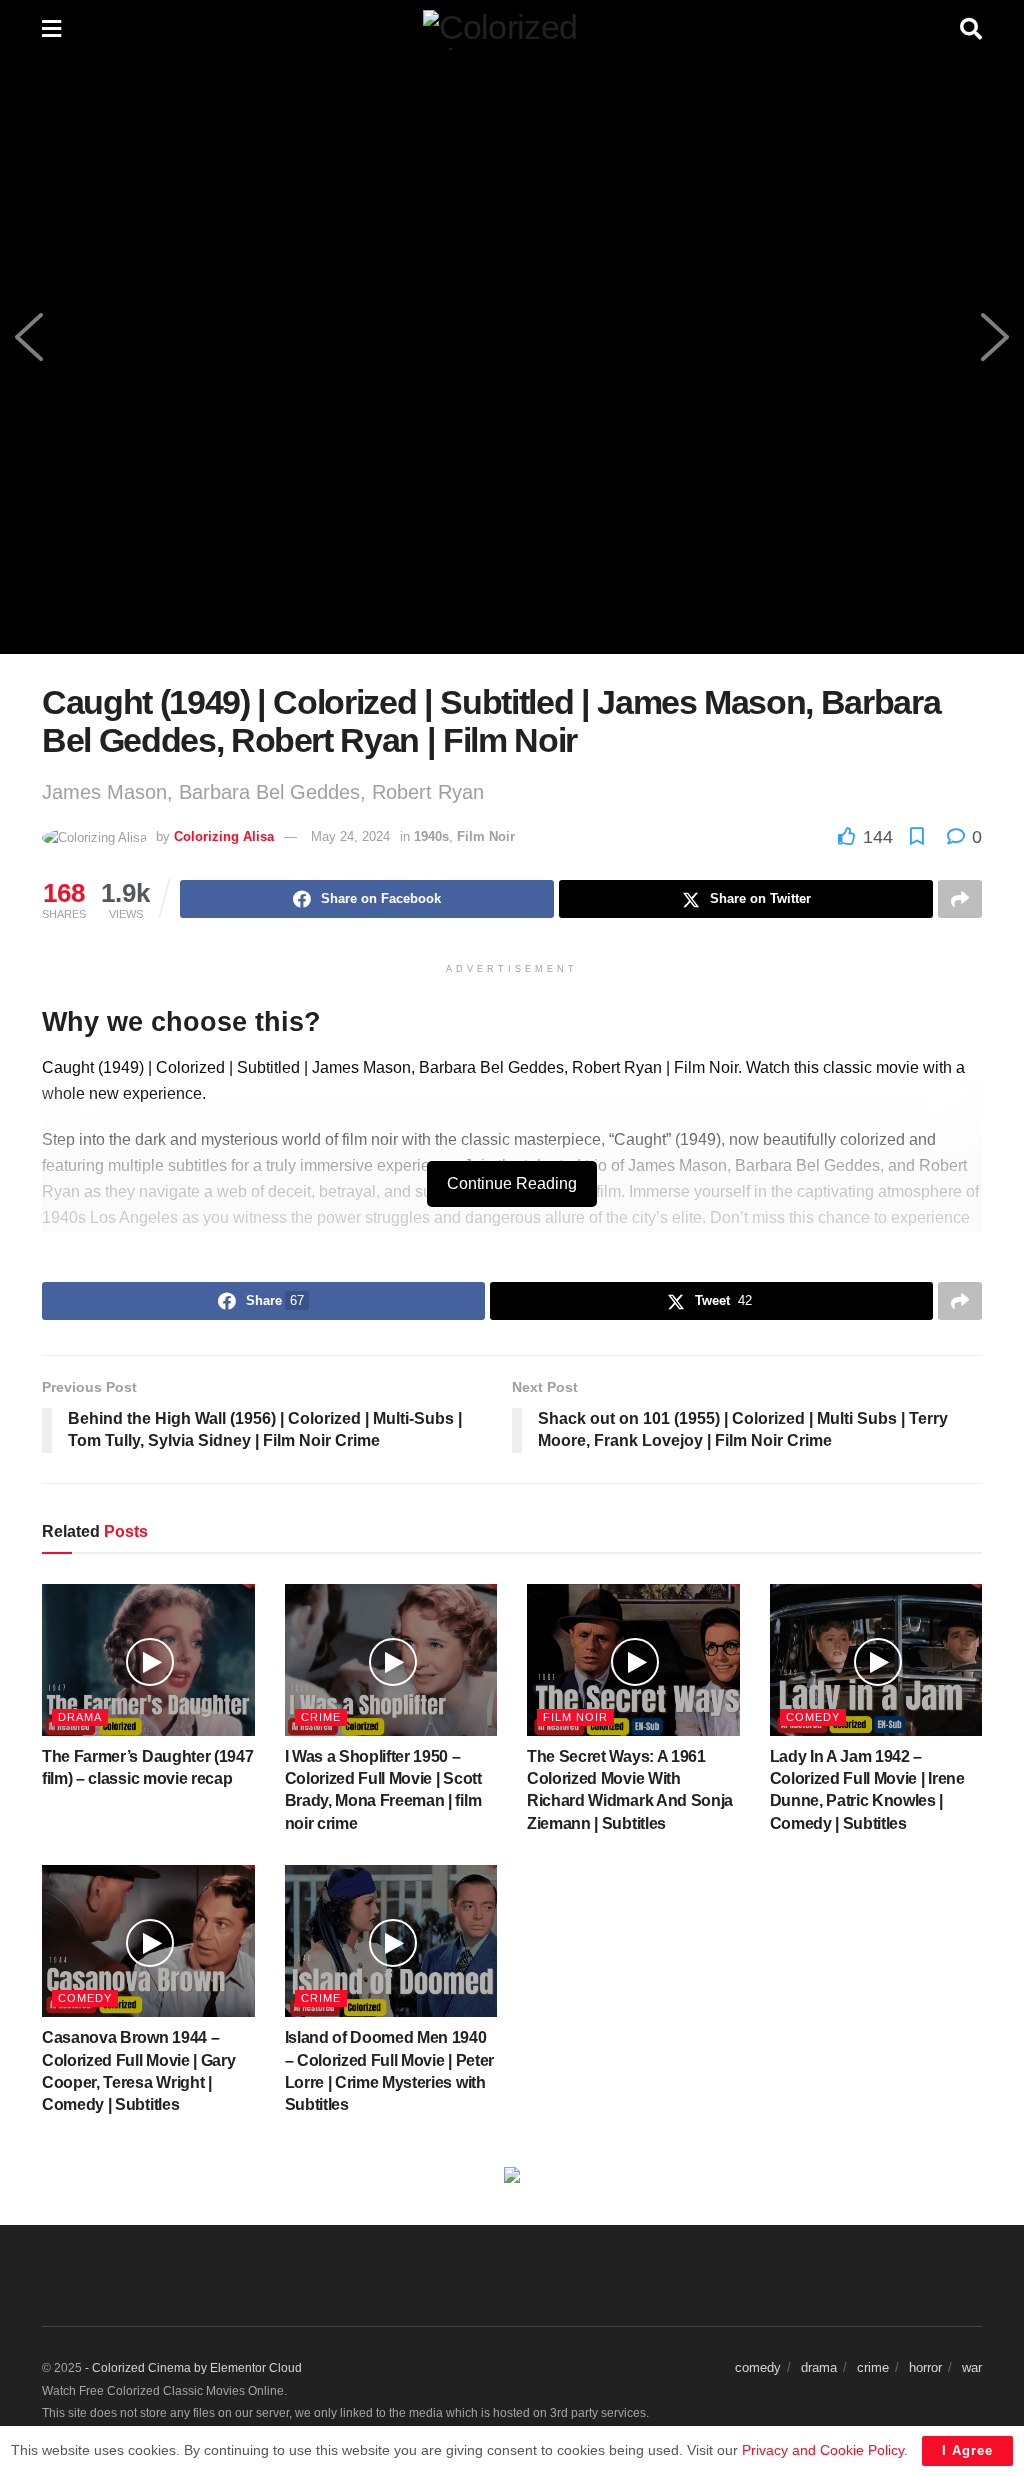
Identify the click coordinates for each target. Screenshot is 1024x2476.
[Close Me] (799, 975)
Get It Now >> (402, 1373)
